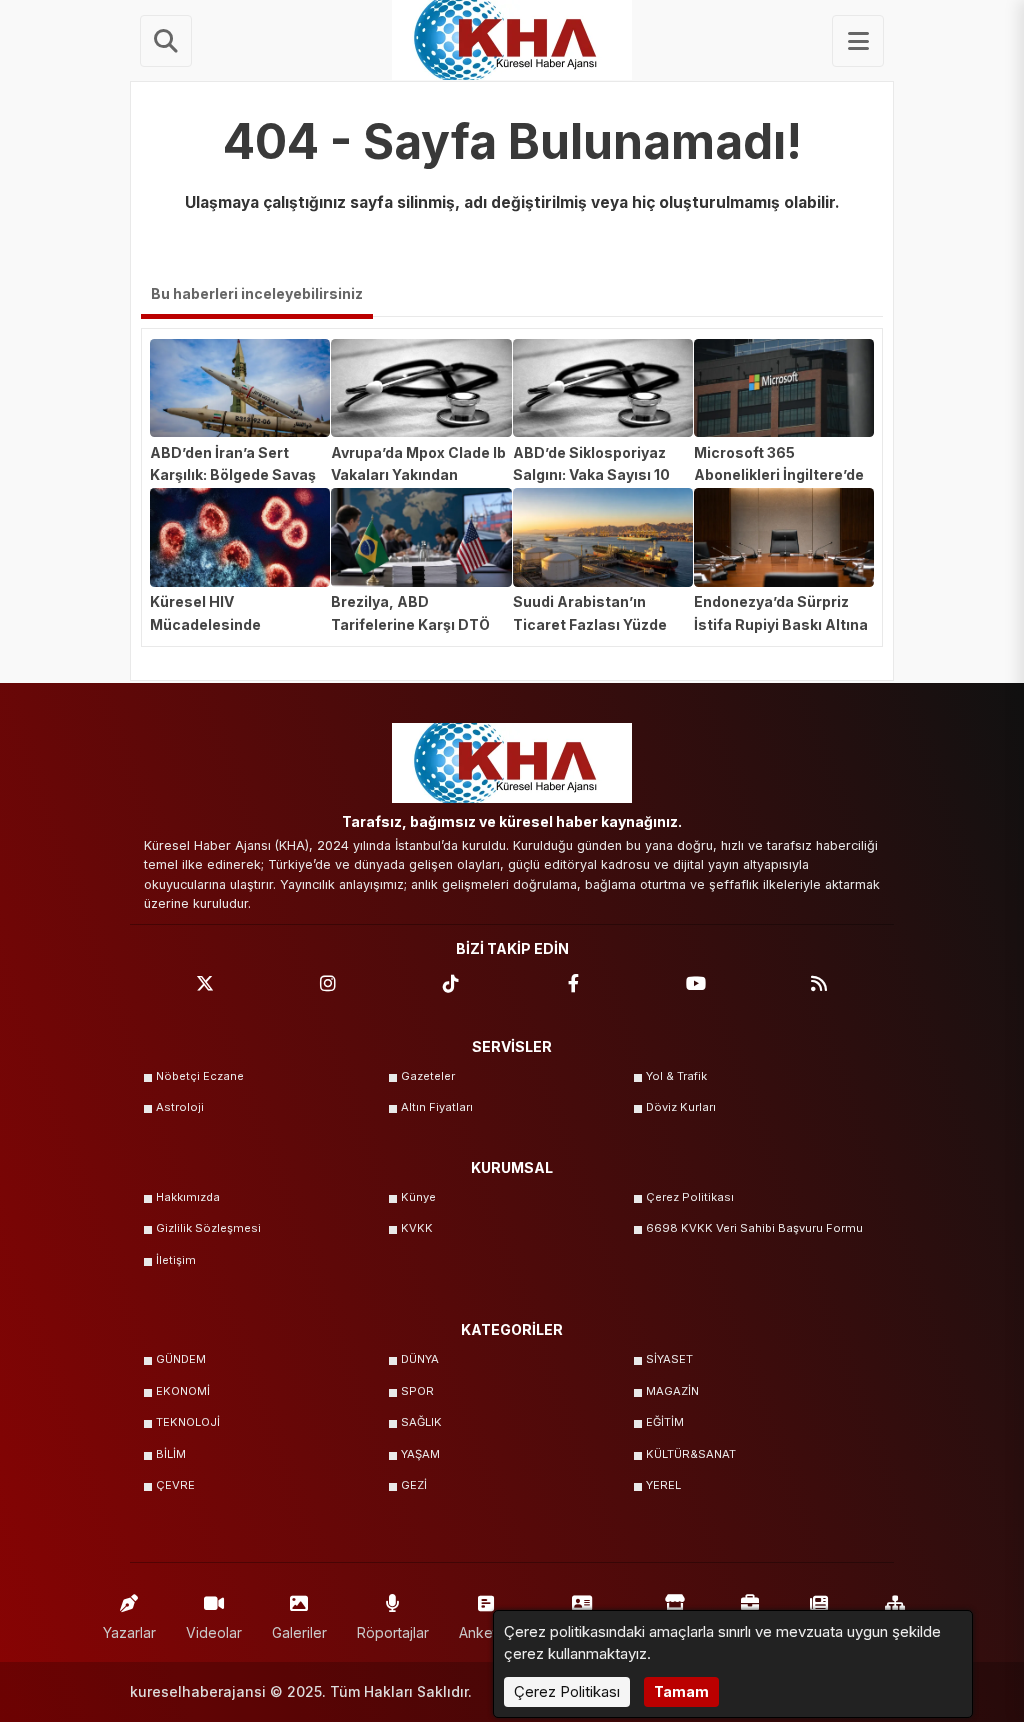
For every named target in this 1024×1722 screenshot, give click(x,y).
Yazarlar (129, 1632)
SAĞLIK (421, 1422)
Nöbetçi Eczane (200, 1076)
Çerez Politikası (690, 1197)
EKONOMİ (183, 1391)
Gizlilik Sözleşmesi (208, 1228)
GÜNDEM (181, 1359)
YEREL (663, 1485)
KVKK (417, 1228)
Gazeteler (428, 1076)
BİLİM (171, 1454)
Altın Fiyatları (437, 1107)
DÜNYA (420, 1359)
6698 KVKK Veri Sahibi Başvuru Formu (754, 1228)
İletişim (176, 1260)
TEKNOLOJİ (188, 1422)
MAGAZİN (672, 1391)
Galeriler (299, 1632)
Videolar (214, 1632)
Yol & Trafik (676, 1076)
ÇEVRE (175, 1485)
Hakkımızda (188, 1197)
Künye (418, 1197)
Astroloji (180, 1107)
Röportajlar (393, 1632)
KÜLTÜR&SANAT (691, 1454)
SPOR (417, 1391)
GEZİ (414, 1485)
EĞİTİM (665, 1422)
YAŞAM (420, 1454)
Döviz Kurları (681, 1107)
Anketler (486, 1632)
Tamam (681, 1691)
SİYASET (669, 1359)
